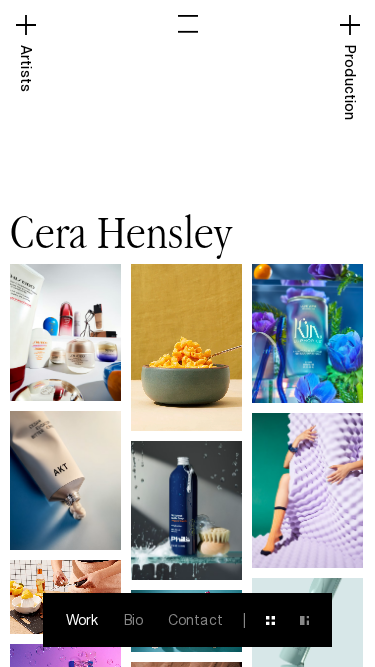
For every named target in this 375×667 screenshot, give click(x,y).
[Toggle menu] (188, 24)
